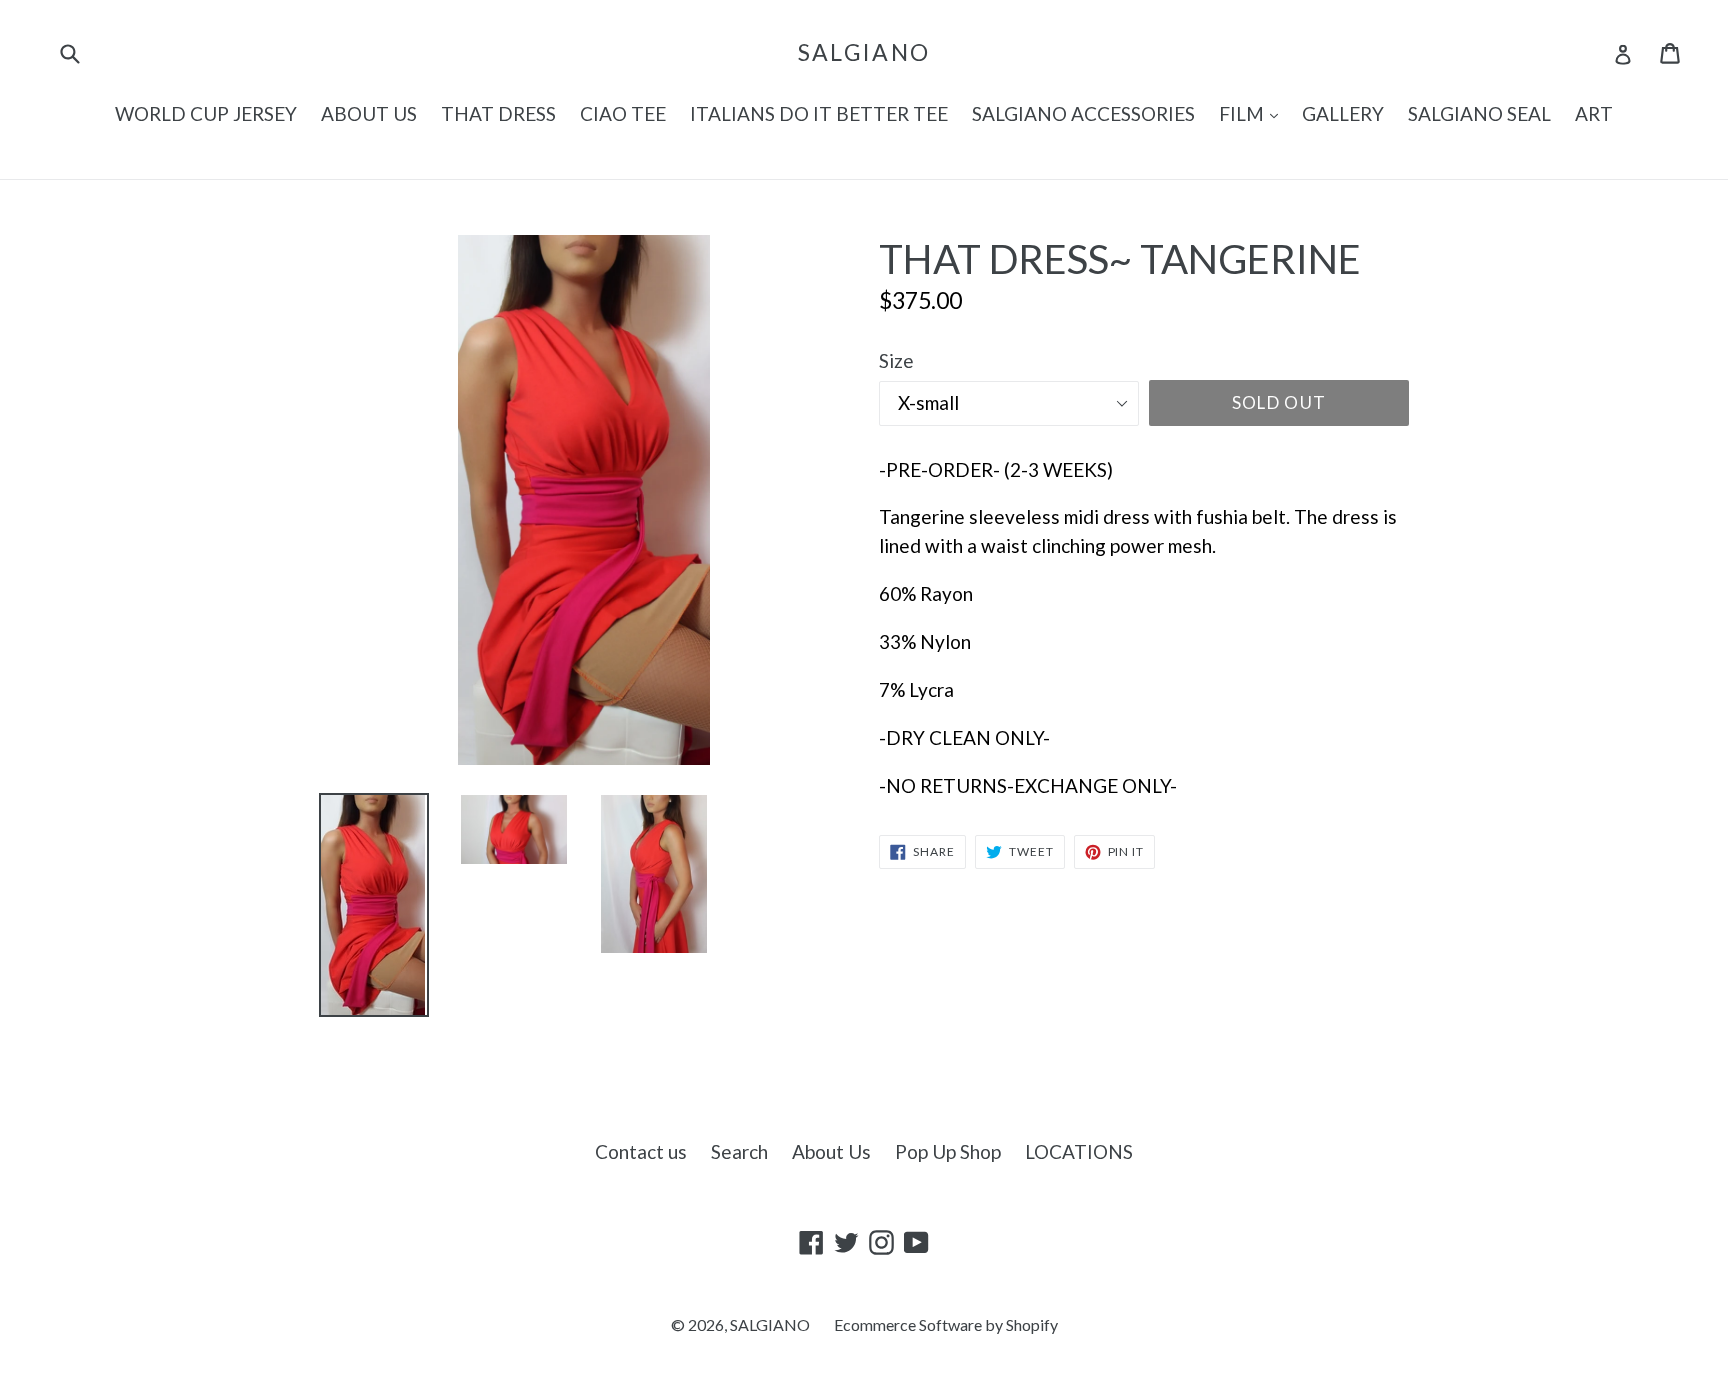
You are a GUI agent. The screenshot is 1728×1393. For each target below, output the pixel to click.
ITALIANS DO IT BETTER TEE (819, 113)
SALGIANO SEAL (1479, 113)
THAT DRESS (498, 113)
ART (1594, 113)
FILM (1253, 113)
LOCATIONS (1079, 1151)
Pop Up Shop (948, 1151)
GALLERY (1343, 113)
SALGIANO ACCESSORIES (1083, 113)
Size (896, 360)
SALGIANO (864, 52)
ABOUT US (369, 113)
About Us (831, 1151)
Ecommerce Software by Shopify (946, 1324)
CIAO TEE (623, 113)
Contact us (641, 1151)
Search (739, 1151)
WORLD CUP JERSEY (206, 113)
